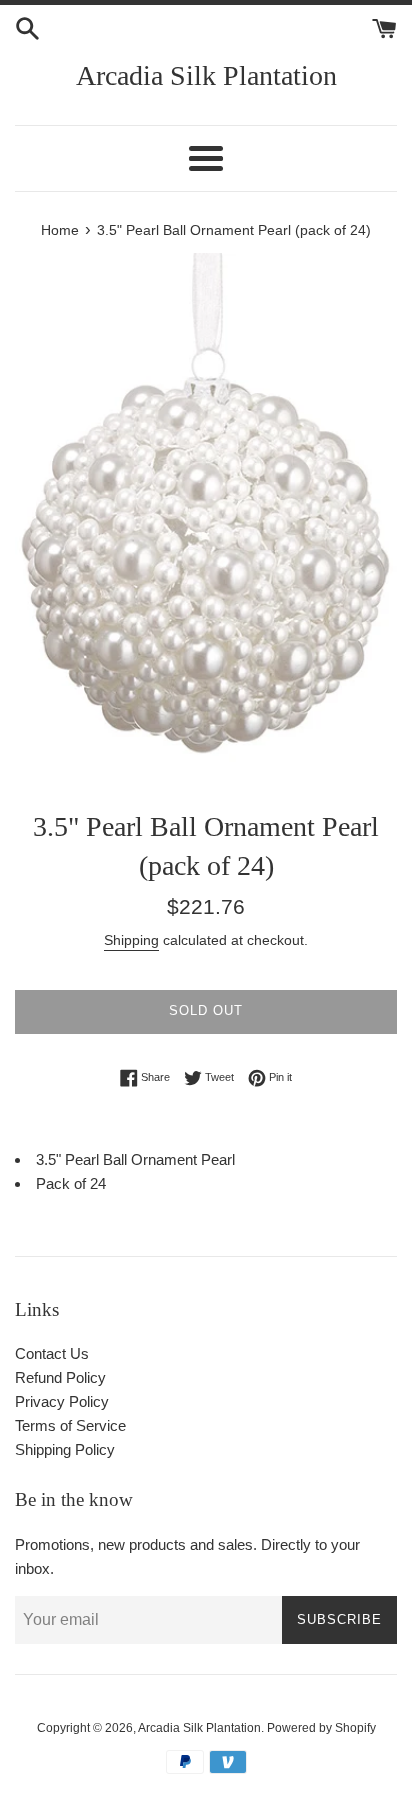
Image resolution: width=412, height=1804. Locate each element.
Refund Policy (60, 1377)
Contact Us (52, 1353)
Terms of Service (70, 1425)
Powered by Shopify (321, 1728)
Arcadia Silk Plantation (206, 75)
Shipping (131, 940)
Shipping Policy (65, 1449)
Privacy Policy (62, 1401)
